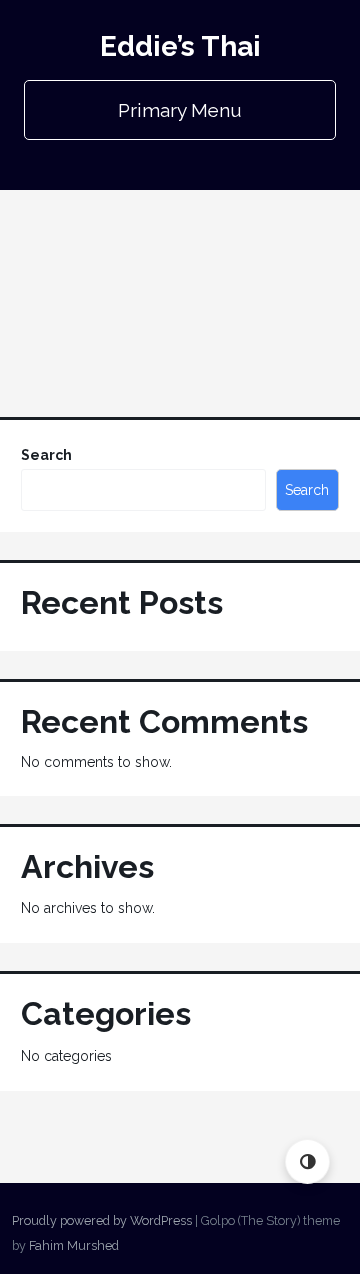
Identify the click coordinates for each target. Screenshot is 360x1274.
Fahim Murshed (74, 1245)
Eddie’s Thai (180, 46)
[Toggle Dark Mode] (307, 1161)
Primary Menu (180, 110)
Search (46, 455)
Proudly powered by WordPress (102, 1220)
